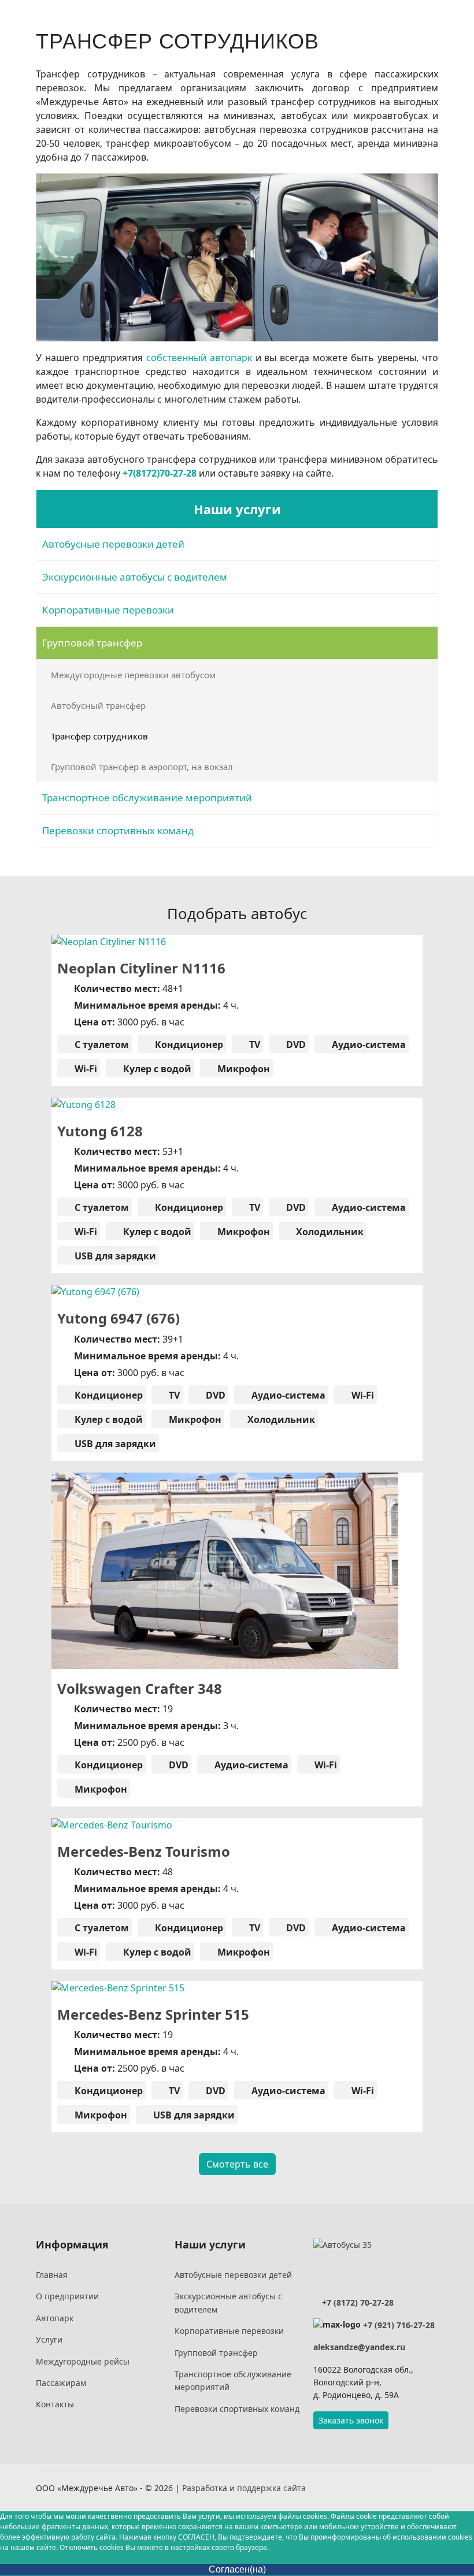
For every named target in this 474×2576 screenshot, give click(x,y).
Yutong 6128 (100, 1131)
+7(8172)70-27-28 (160, 473)
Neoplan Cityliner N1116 (141, 968)
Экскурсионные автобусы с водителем (135, 577)
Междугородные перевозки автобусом (133, 675)
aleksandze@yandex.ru (359, 2347)
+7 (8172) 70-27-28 (357, 2302)
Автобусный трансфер (98, 705)
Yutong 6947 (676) (118, 1318)
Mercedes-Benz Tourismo (144, 1851)
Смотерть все (237, 2164)
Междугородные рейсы (83, 2361)
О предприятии (67, 2296)
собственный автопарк (199, 358)
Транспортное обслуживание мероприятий (147, 798)
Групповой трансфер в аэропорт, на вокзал (142, 767)
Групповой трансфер (92, 643)
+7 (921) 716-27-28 (399, 2325)
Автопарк (55, 2318)
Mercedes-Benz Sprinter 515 (153, 2014)
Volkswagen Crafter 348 (140, 1688)
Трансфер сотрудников (99, 736)
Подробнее (349, 936)
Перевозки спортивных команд (118, 830)
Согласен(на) (237, 2569)
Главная (52, 2275)
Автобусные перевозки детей (113, 544)
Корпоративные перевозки (108, 610)
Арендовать (129, 937)
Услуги (49, 2339)
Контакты (55, 2404)
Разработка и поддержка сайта (244, 2488)
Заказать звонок (351, 2420)
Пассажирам (61, 2383)
